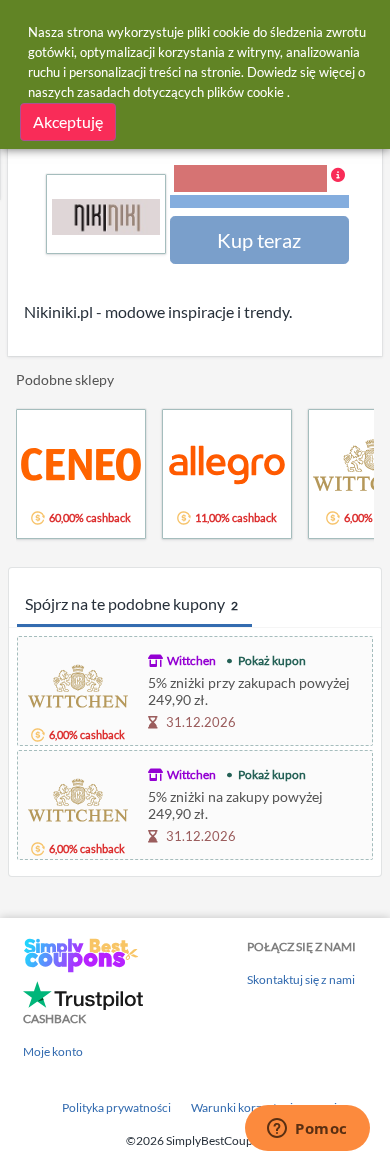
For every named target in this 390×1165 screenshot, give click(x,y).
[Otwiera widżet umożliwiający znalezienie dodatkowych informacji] (307, 1130)
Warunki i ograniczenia (259, 201)
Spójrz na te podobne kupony (131, 603)
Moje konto (53, 1051)
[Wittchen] (78, 683)
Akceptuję (68, 121)
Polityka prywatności (116, 1107)
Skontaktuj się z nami (301, 979)
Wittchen (191, 660)
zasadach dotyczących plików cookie (180, 92)
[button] (259, 188)
